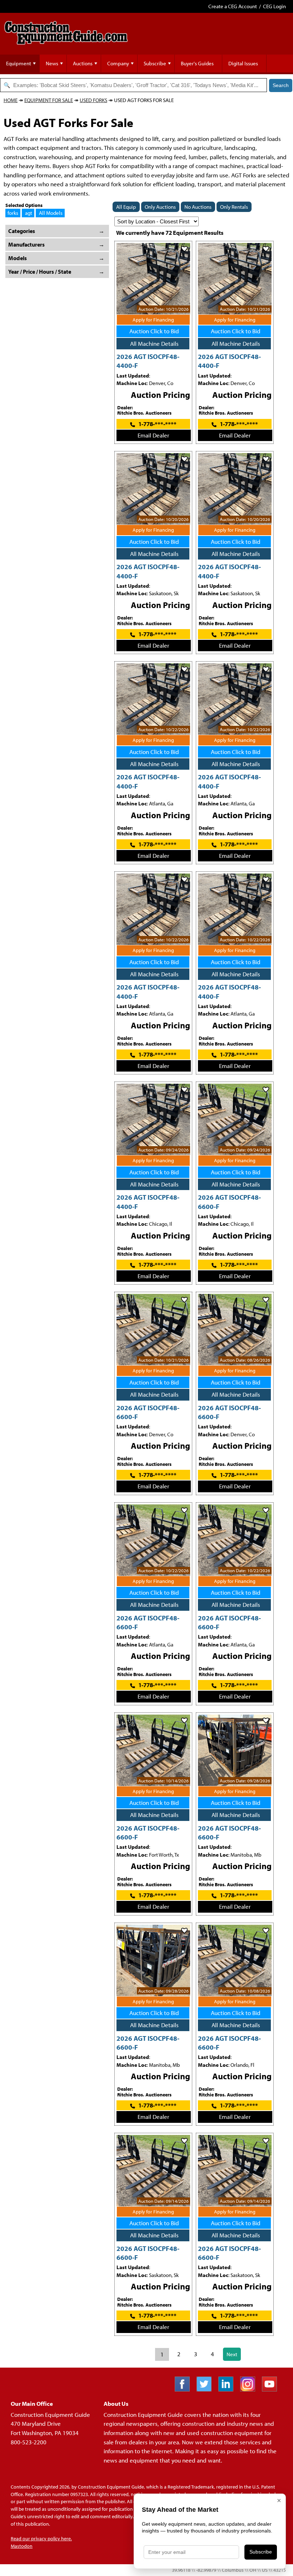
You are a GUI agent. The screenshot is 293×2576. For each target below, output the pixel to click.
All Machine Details (154, 343)
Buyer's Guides (197, 63)
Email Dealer (153, 435)
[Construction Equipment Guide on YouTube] (272, 2389)
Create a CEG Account (233, 6)
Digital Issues (243, 63)
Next (232, 2354)
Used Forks (93, 100)
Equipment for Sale (49, 100)
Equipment (19, 63)
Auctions (83, 63)
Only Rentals (234, 207)
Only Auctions (160, 207)
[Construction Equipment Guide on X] (207, 2389)
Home (11, 100)
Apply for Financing (153, 320)
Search (281, 85)
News (52, 63)
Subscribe (155, 63)
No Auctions (198, 207)
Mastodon (22, 2546)
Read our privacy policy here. (41, 2539)
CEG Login (274, 6)
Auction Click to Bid (154, 331)
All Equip (126, 207)
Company (118, 63)
